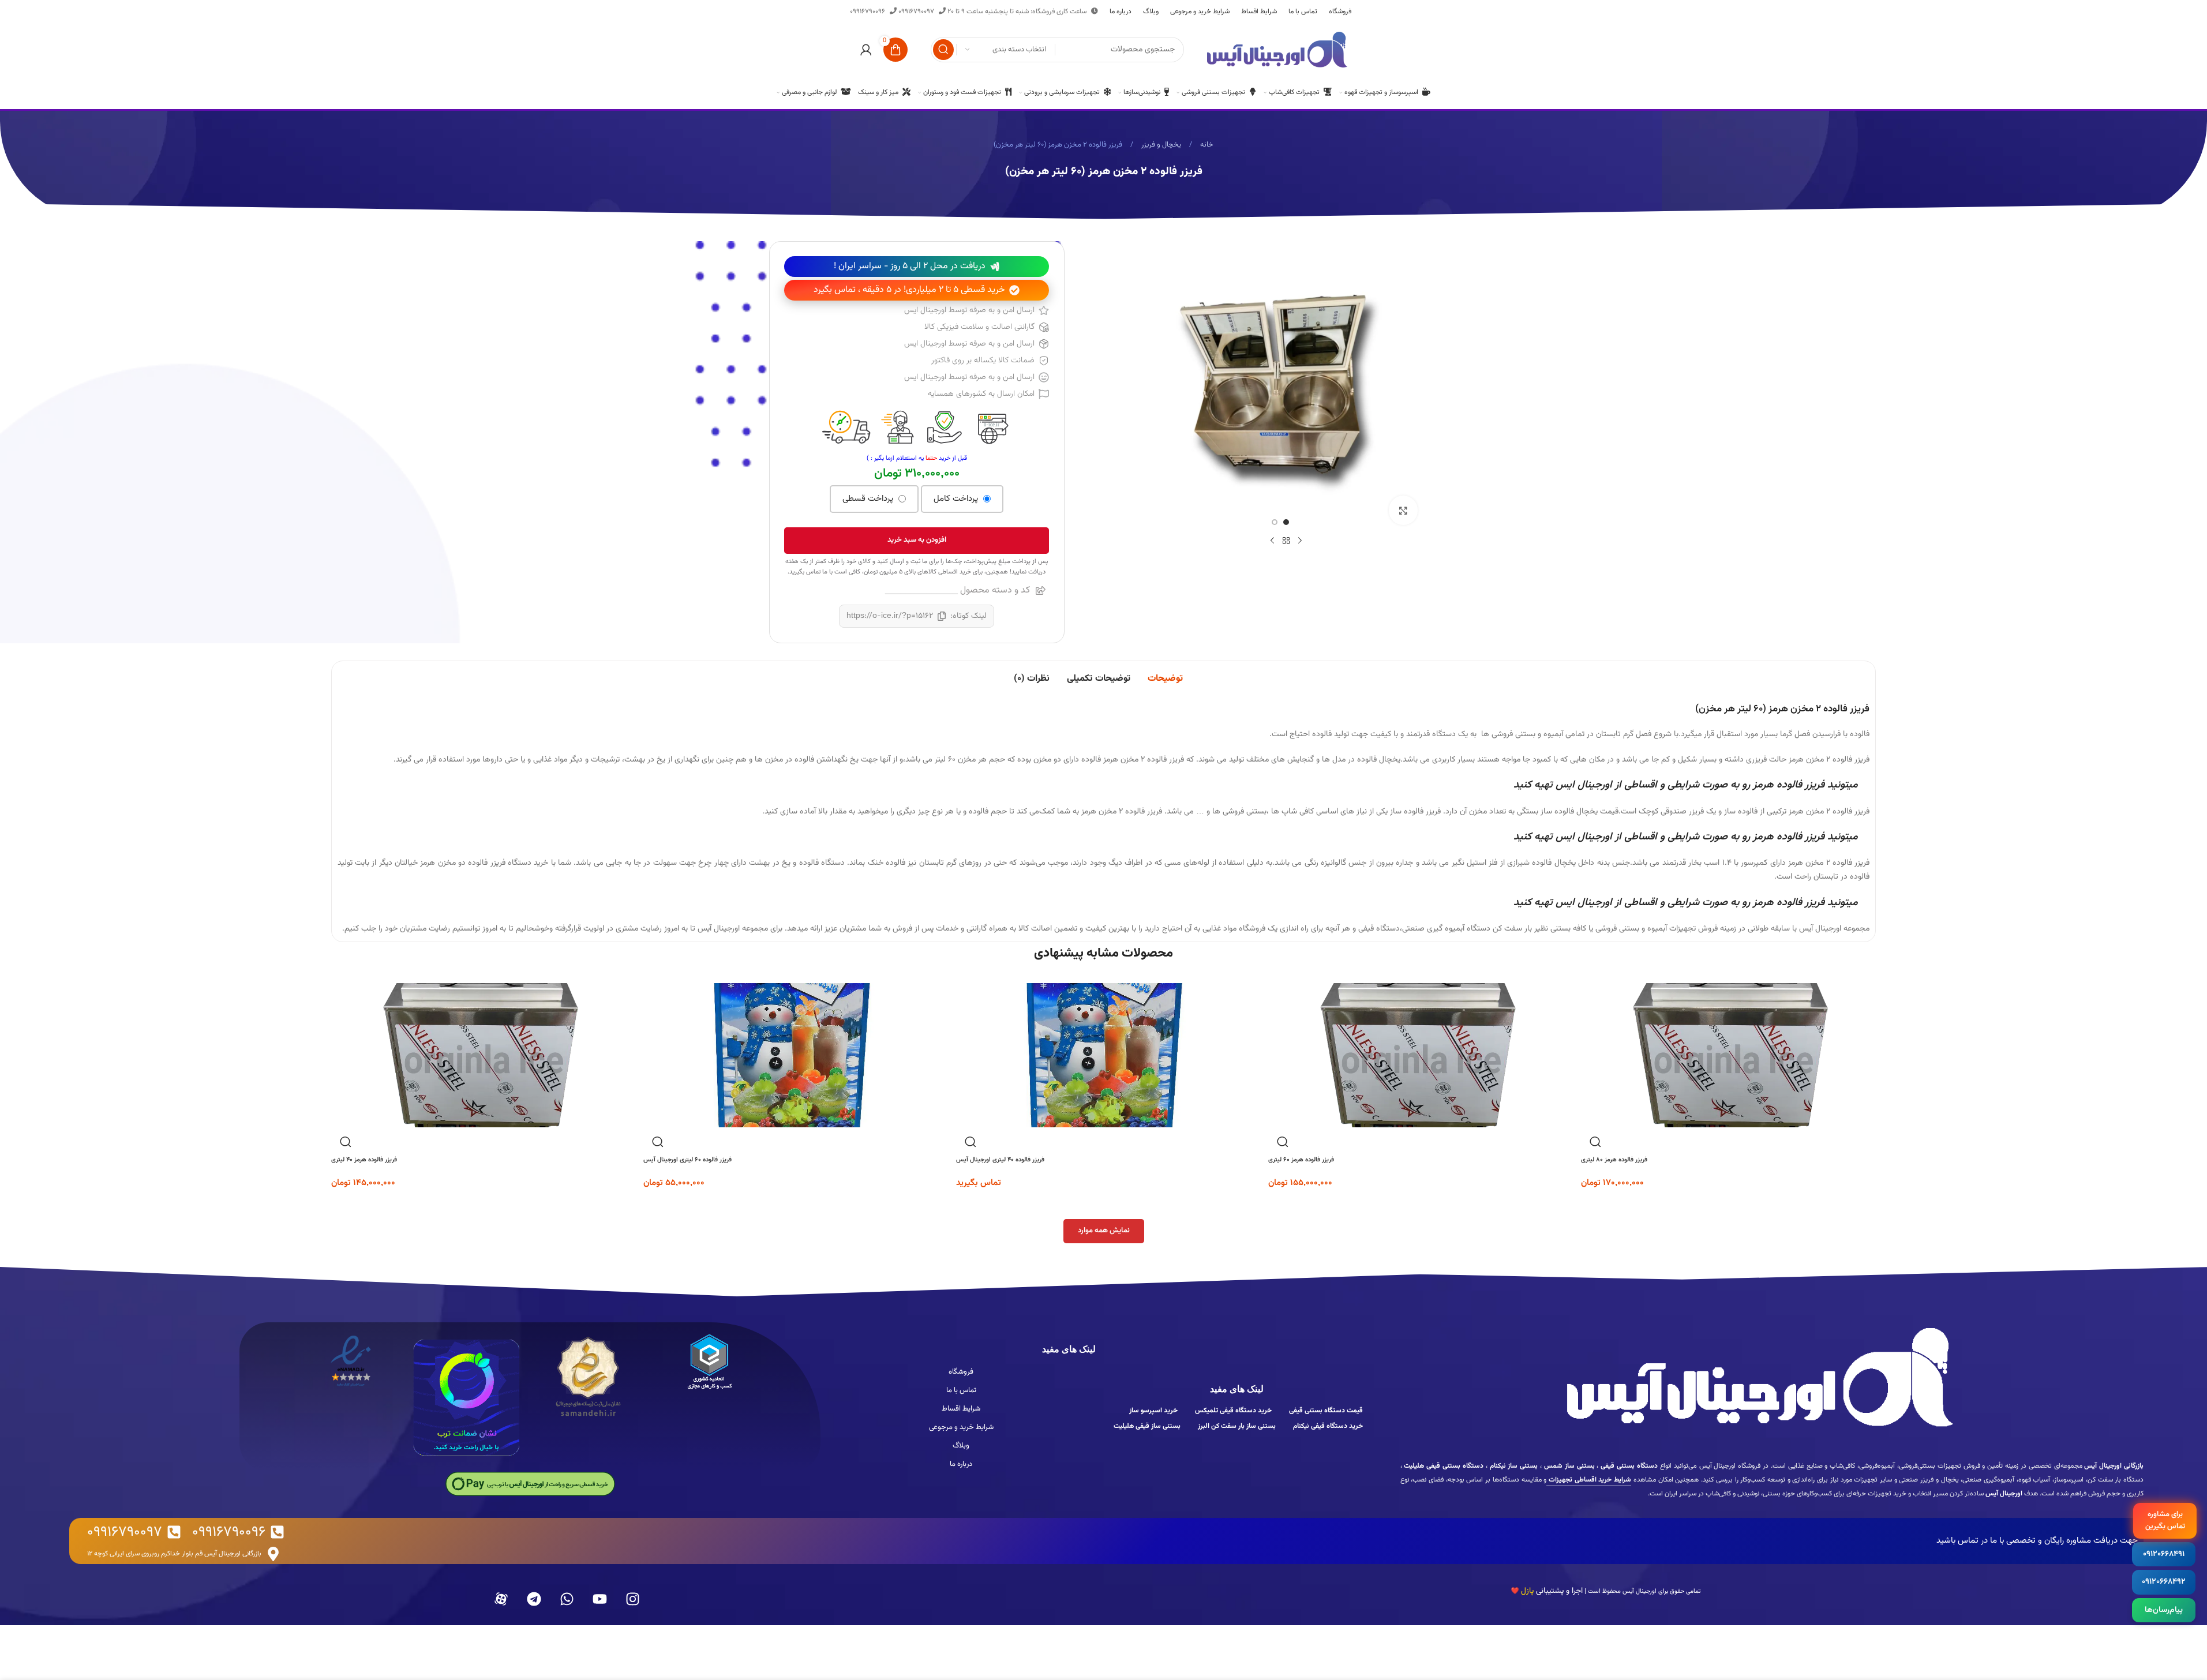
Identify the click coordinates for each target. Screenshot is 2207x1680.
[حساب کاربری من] (866, 50)
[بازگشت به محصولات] (1286, 541)
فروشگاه (961, 1372)
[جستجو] (943, 50)
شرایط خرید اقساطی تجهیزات (1589, 1480)
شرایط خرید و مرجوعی (961, 1427)
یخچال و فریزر (1160, 145)
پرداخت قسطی (869, 499)
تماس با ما (961, 1390)
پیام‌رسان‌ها (2164, 1610)
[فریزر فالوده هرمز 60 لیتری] (1416, 1055)
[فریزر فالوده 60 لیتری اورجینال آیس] (791, 1055)
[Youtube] (600, 1599)
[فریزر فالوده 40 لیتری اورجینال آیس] (1104, 1055)
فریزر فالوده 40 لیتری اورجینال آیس (1000, 1160)
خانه (1206, 145)
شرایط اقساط (961, 1409)
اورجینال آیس (1639, 1591)
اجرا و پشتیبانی (1547, 1591)
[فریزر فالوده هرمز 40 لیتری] (479, 1055)
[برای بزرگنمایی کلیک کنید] (1403, 510)
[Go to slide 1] (1286, 522)
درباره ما (961, 1464)
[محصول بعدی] (1272, 541)
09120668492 (2164, 1582)
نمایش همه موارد (1104, 1231)
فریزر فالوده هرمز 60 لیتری (1301, 1160)
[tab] (1165, 679)
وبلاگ (961, 1446)
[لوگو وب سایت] (1277, 50)
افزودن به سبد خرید (917, 540)
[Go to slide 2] (1275, 522)
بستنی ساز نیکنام (1513, 1466)
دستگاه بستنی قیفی (1628, 1466)
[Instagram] (633, 1599)
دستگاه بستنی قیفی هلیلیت (1443, 1466)
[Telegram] (534, 1599)
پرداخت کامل (957, 499)
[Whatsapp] (567, 1599)
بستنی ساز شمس (1568, 1466)
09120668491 (2164, 1554)
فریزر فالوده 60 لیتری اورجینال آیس (687, 1160)
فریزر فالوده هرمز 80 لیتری (1614, 1160)
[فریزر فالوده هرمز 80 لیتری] (1729, 1055)
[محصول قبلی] (1300, 541)
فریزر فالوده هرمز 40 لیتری (364, 1160)
